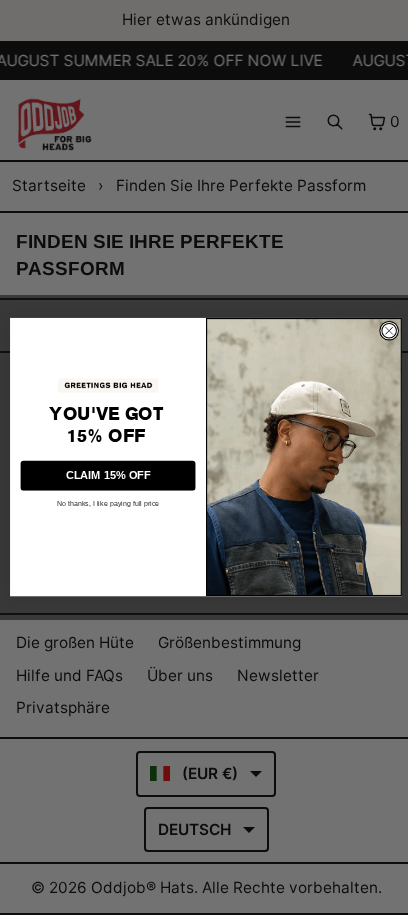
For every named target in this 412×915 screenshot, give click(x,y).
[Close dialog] (389, 331)
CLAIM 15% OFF (108, 475)
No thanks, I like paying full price (108, 504)
